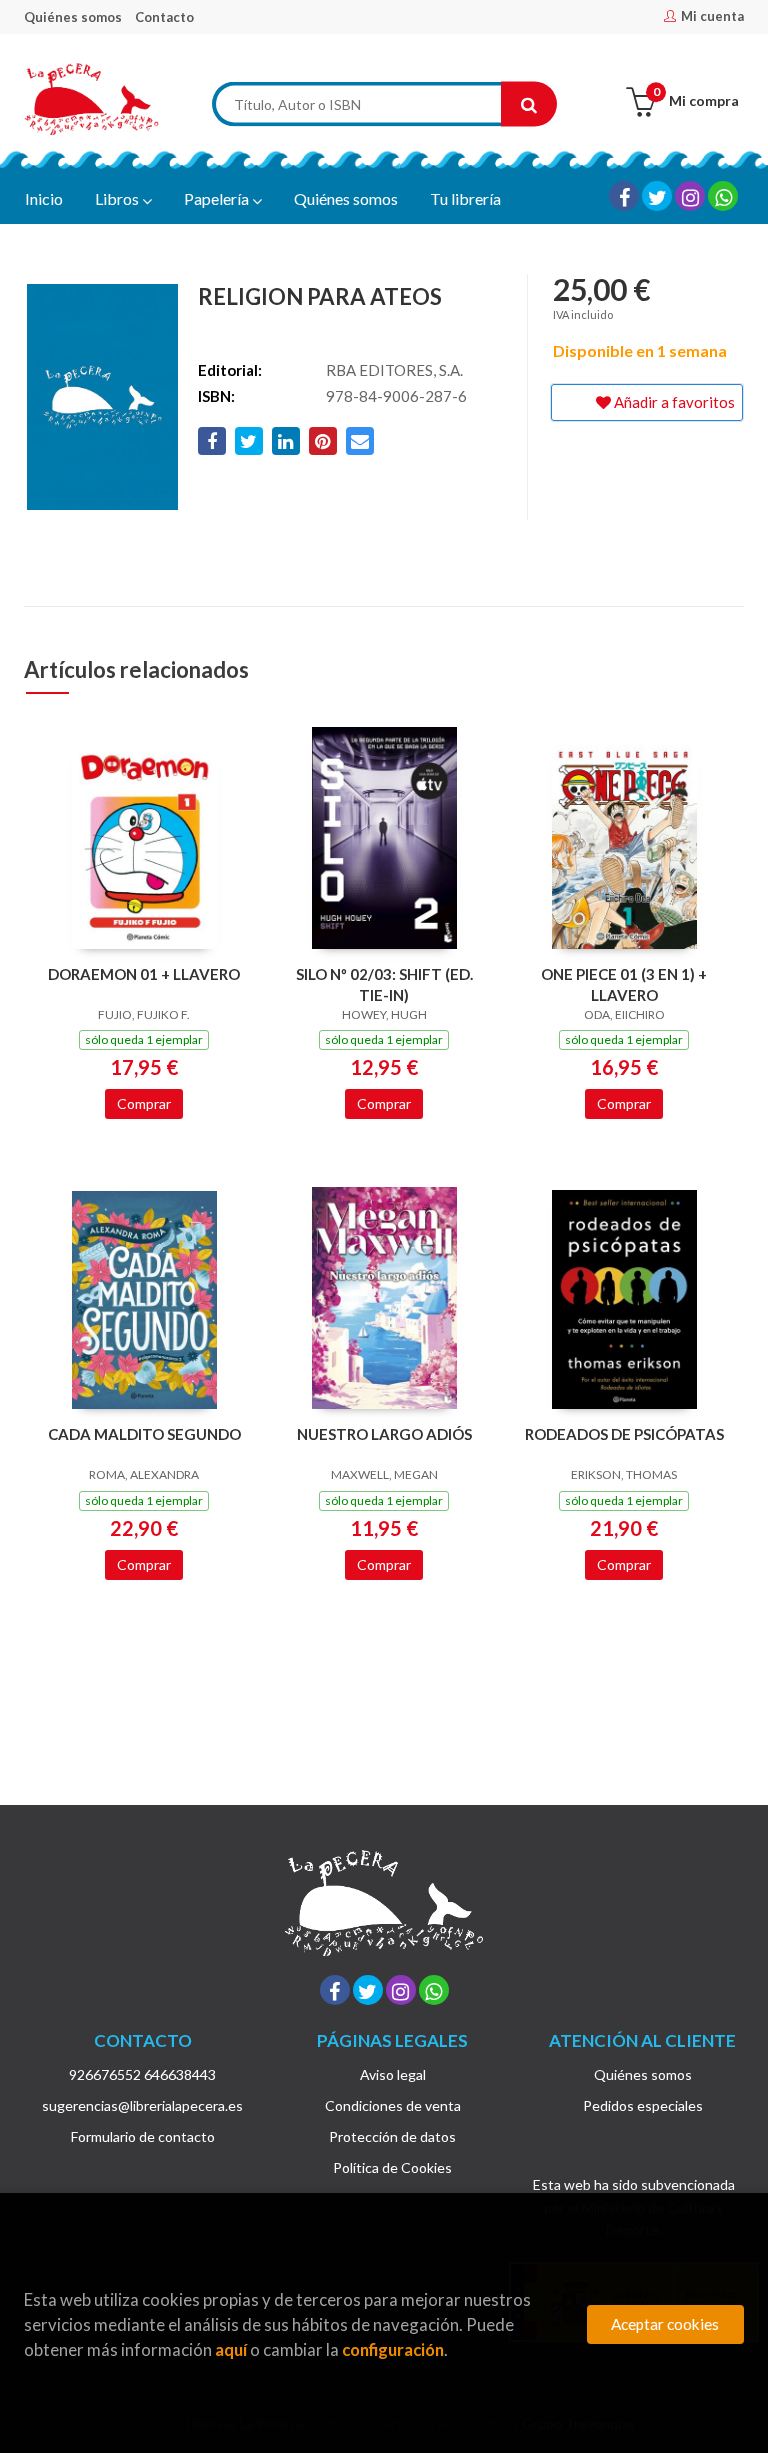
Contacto (164, 17)
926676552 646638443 (142, 2074)
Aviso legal (393, 2074)
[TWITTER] (657, 196)
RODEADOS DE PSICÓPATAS (624, 1434)
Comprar (144, 1103)
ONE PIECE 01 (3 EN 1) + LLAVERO (624, 984)
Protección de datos (392, 2136)
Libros (118, 198)
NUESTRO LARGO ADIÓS (384, 1434)
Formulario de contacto (143, 2136)
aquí (231, 2349)
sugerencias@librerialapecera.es (142, 2105)
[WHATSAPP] (723, 196)
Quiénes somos (73, 17)
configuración (393, 2349)
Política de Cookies (392, 2167)
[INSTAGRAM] (690, 196)
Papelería (218, 198)
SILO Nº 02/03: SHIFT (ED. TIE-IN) (384, 984)
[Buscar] (529, 104)
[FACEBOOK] (624, 196)
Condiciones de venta (393, 2105)
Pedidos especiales (643, 2105)
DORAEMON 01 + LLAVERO (144, 974)
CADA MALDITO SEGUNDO (144, 1434)
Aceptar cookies (665, 2324)
